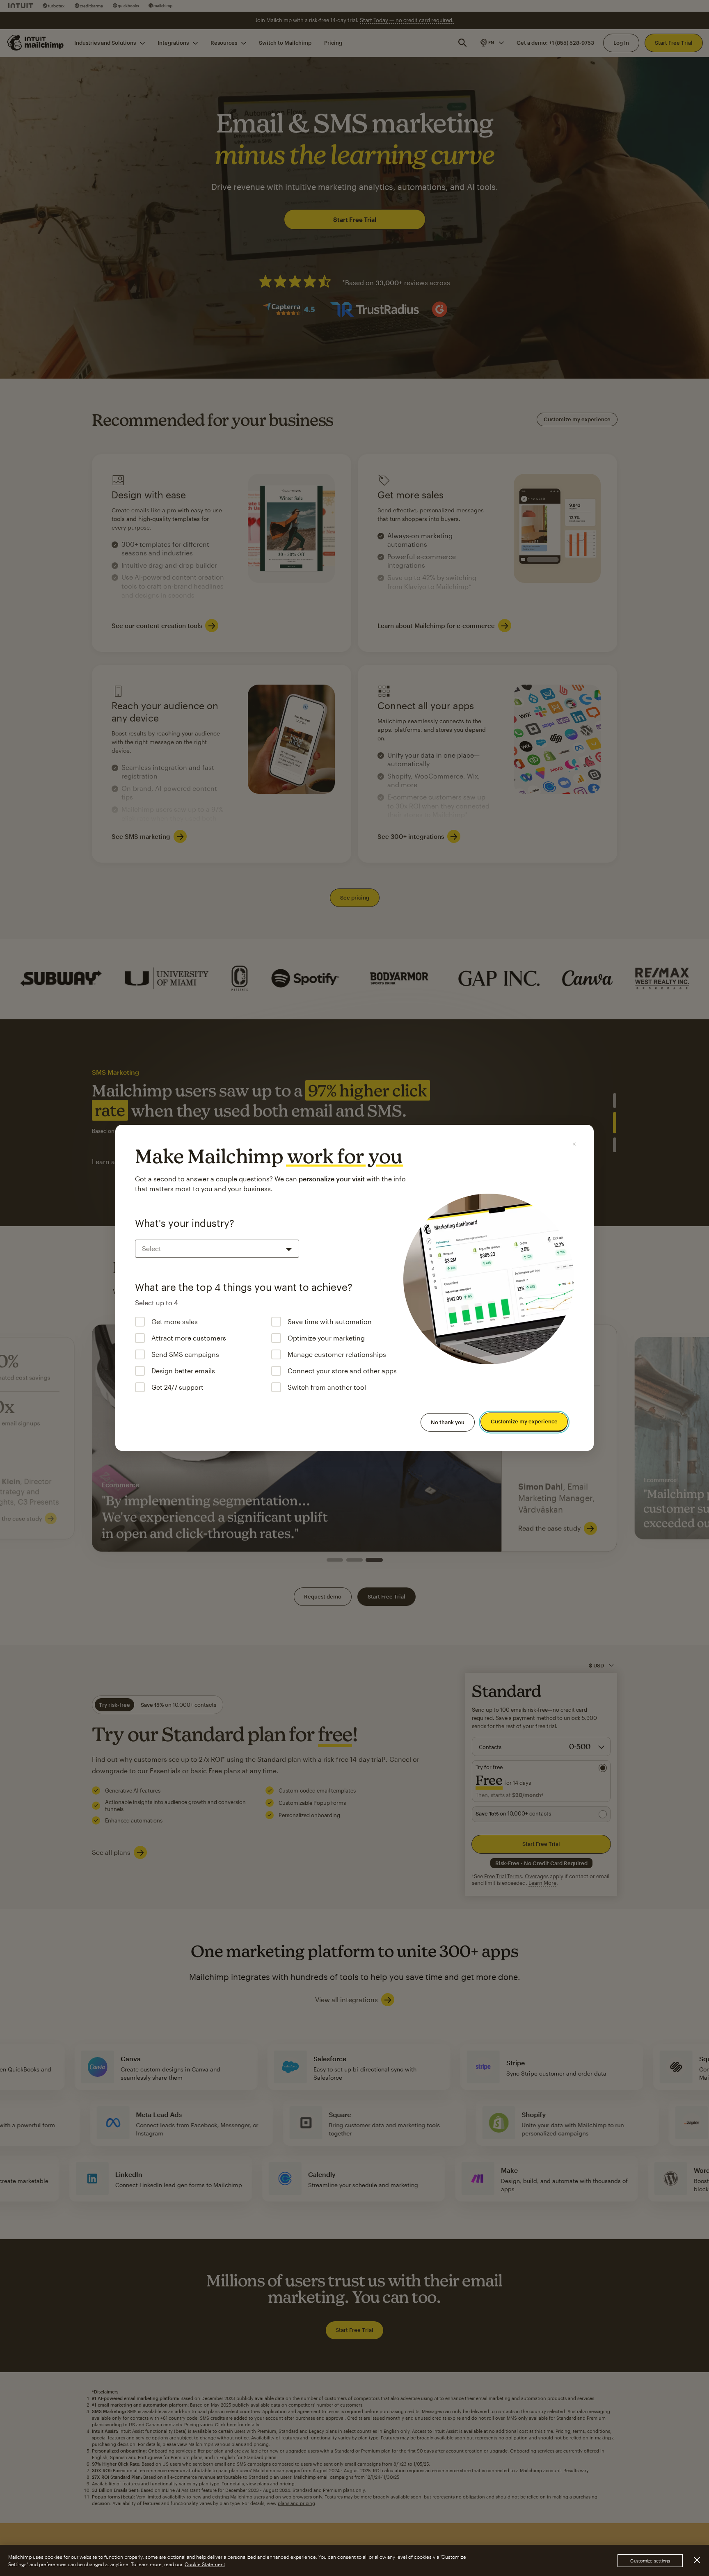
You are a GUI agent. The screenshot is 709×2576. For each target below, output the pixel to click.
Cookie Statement (205, 2564)
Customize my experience (524, 1422)
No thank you (448, 1422)
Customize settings (650, 2561)
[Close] (574, 1144)
